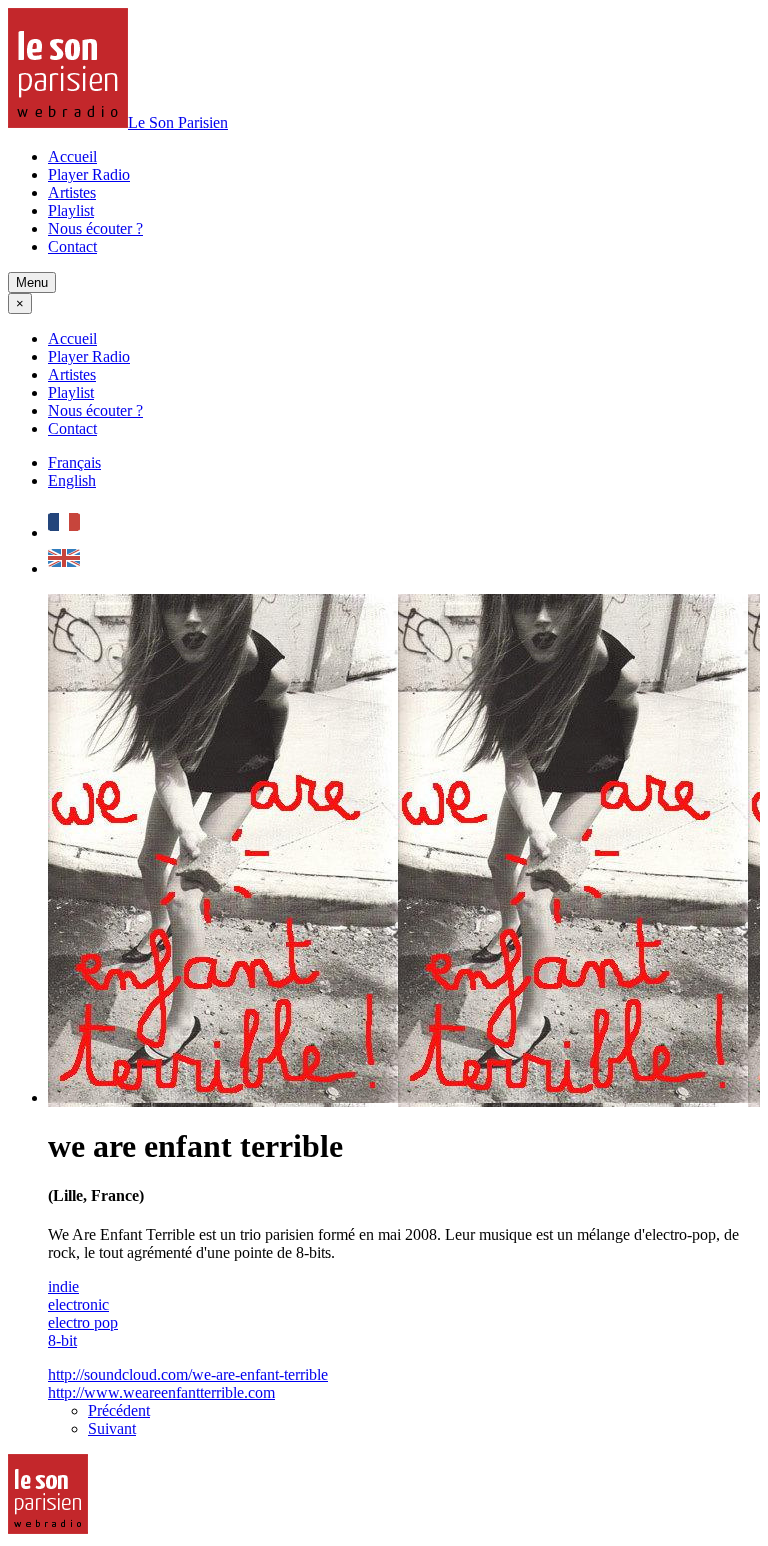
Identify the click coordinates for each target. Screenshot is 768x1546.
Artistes (72, 192)
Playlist (71, 210)
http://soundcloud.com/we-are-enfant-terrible (188, 1374)
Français (74, 462)
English (72, 480)
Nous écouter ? (95, 228)
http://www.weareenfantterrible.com (161, 1392)
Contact (72, 246)
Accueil (72, 156)
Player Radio (89, 174)
